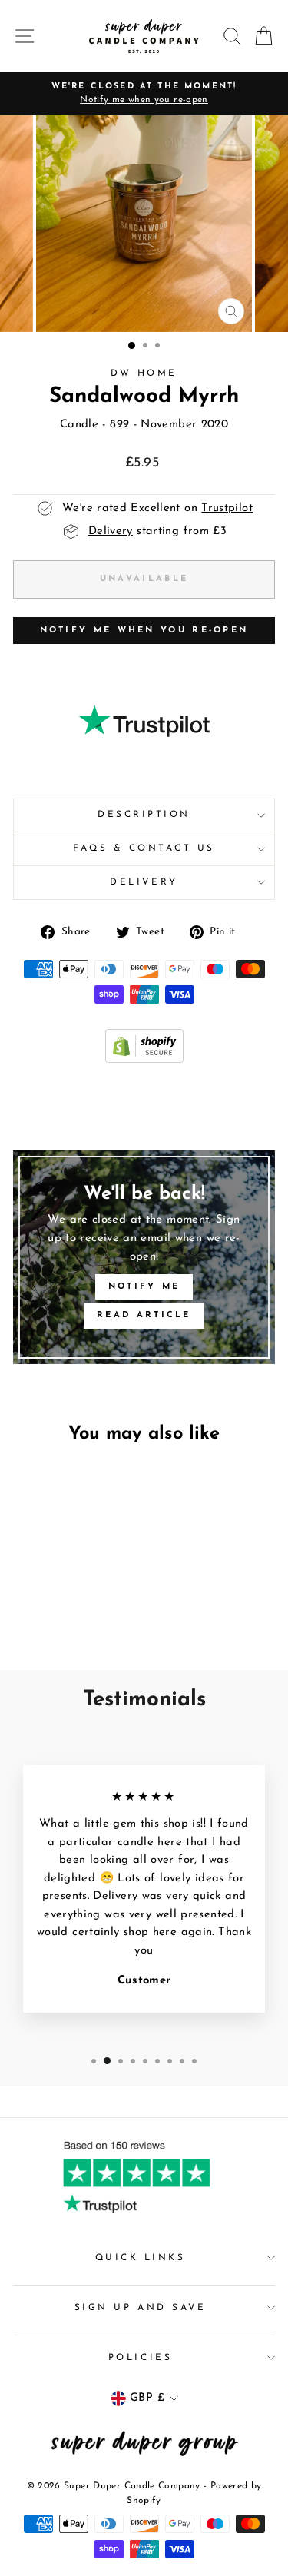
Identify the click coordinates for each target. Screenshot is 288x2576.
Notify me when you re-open (144, 631)
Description (144, 815)
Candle (79, 425)
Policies (140, 2358)
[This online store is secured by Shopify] (144, 1060)
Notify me (144, 1287)
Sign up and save (141, 2308)
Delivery (144, 882)
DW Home (144, 373)
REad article (144, 1315)
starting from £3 (157, 531)
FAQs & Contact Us (144, 848)
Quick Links (141, 2258)
